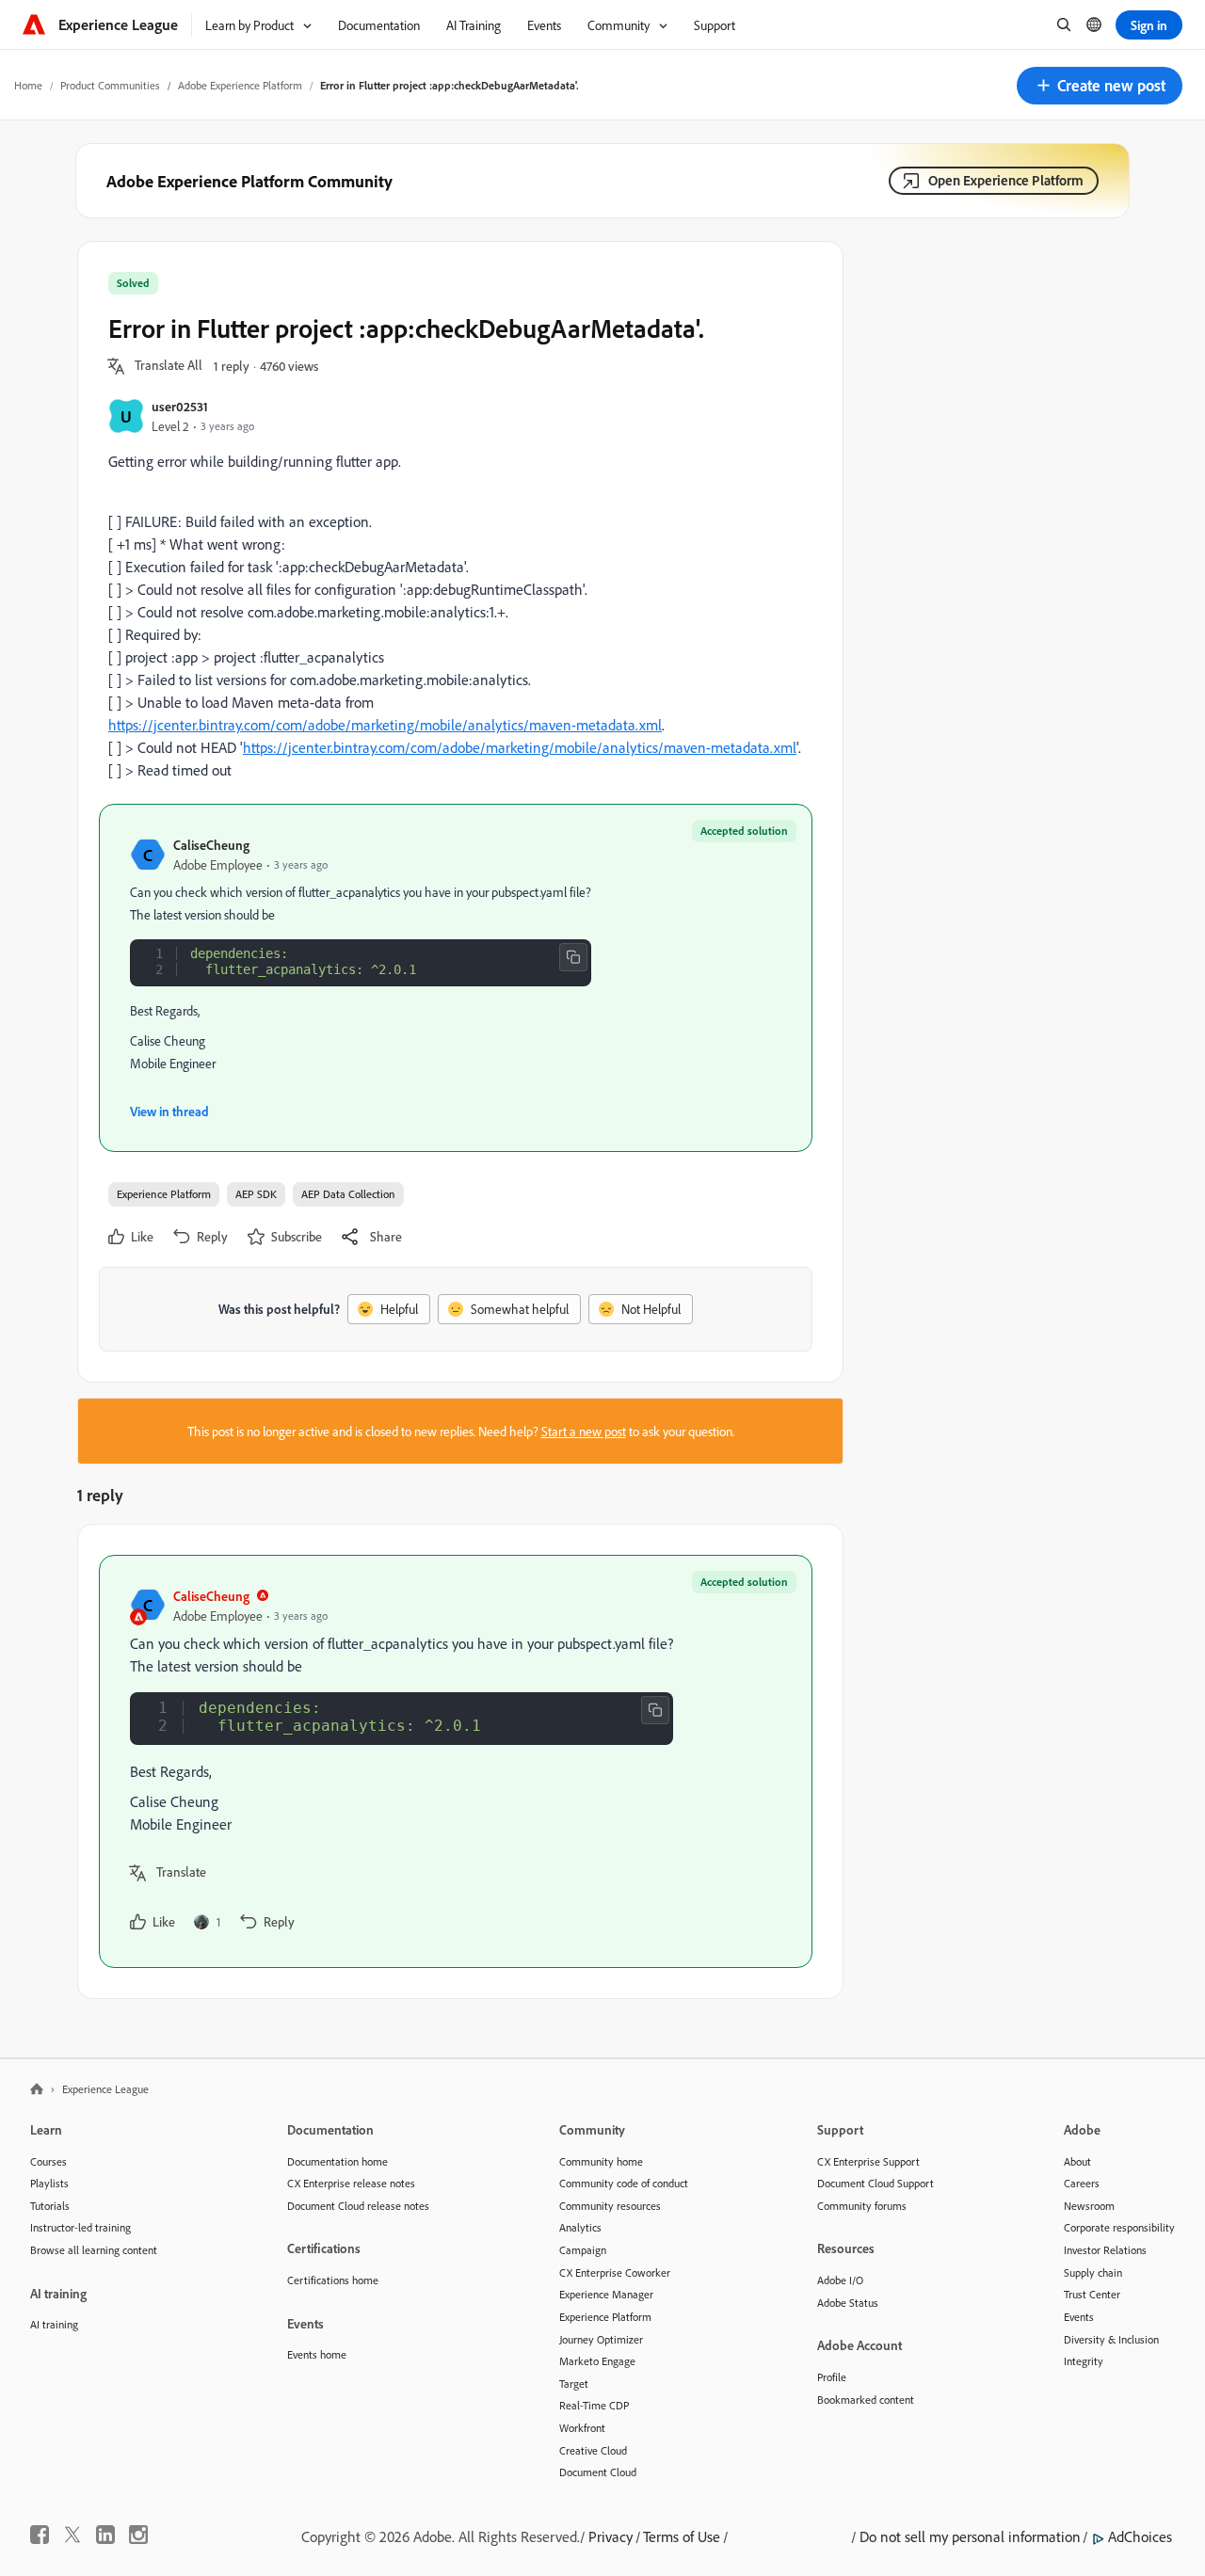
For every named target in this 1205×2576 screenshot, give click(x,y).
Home (28, 85)
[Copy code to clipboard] (573, 957)
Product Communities (110, 85)
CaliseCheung (211, 845)
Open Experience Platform (1006, 180)
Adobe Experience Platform (240, 85)
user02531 (180, 406)
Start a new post (584, 1431)
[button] (1100, 86)
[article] (456, 1761)
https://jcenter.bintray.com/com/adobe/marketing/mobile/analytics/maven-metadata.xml (385, 725)
